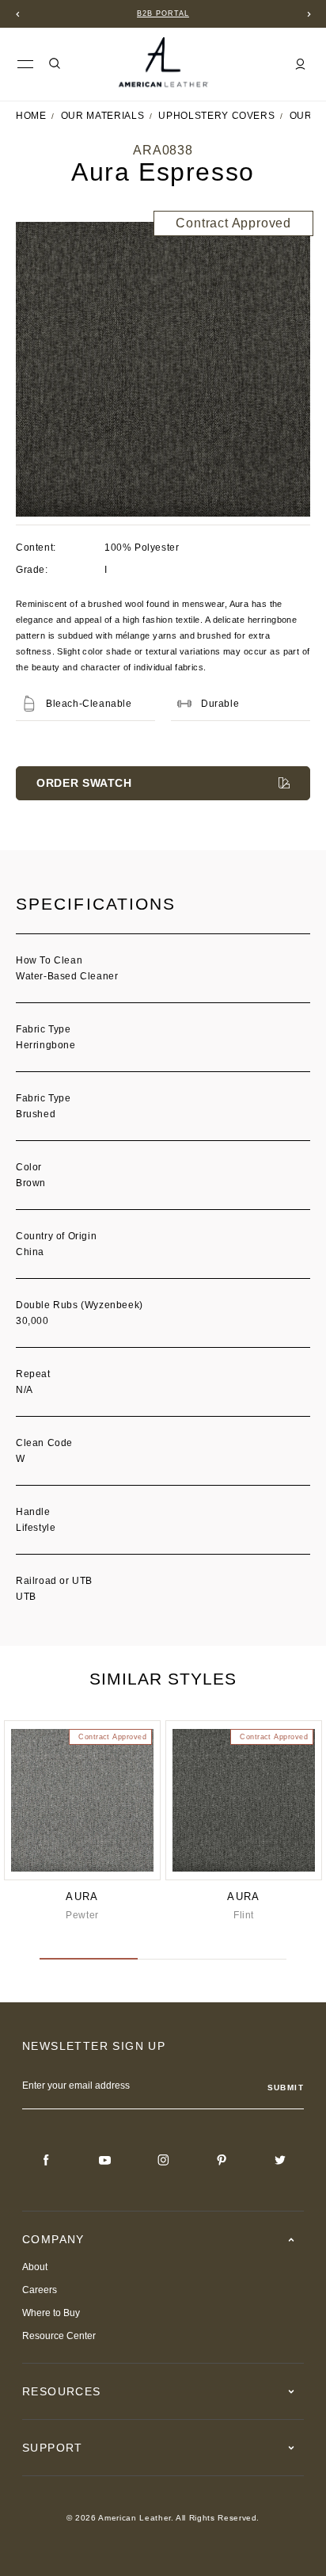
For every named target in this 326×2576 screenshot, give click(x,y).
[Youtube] (104, 2160)
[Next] (309, 14)
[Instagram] (163, 2160)
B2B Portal (163, 13)
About (35, 2267)
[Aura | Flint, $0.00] (244, 1800)
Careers (40, 2290)
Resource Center (59, 2336)
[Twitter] (280, 2160)
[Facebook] (46, 2160)
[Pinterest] (222, 2160)
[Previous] (17, 14)
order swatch (84, 783)
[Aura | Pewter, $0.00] (82, 1800)
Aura (82, 1897)
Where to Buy (51, 2313)
